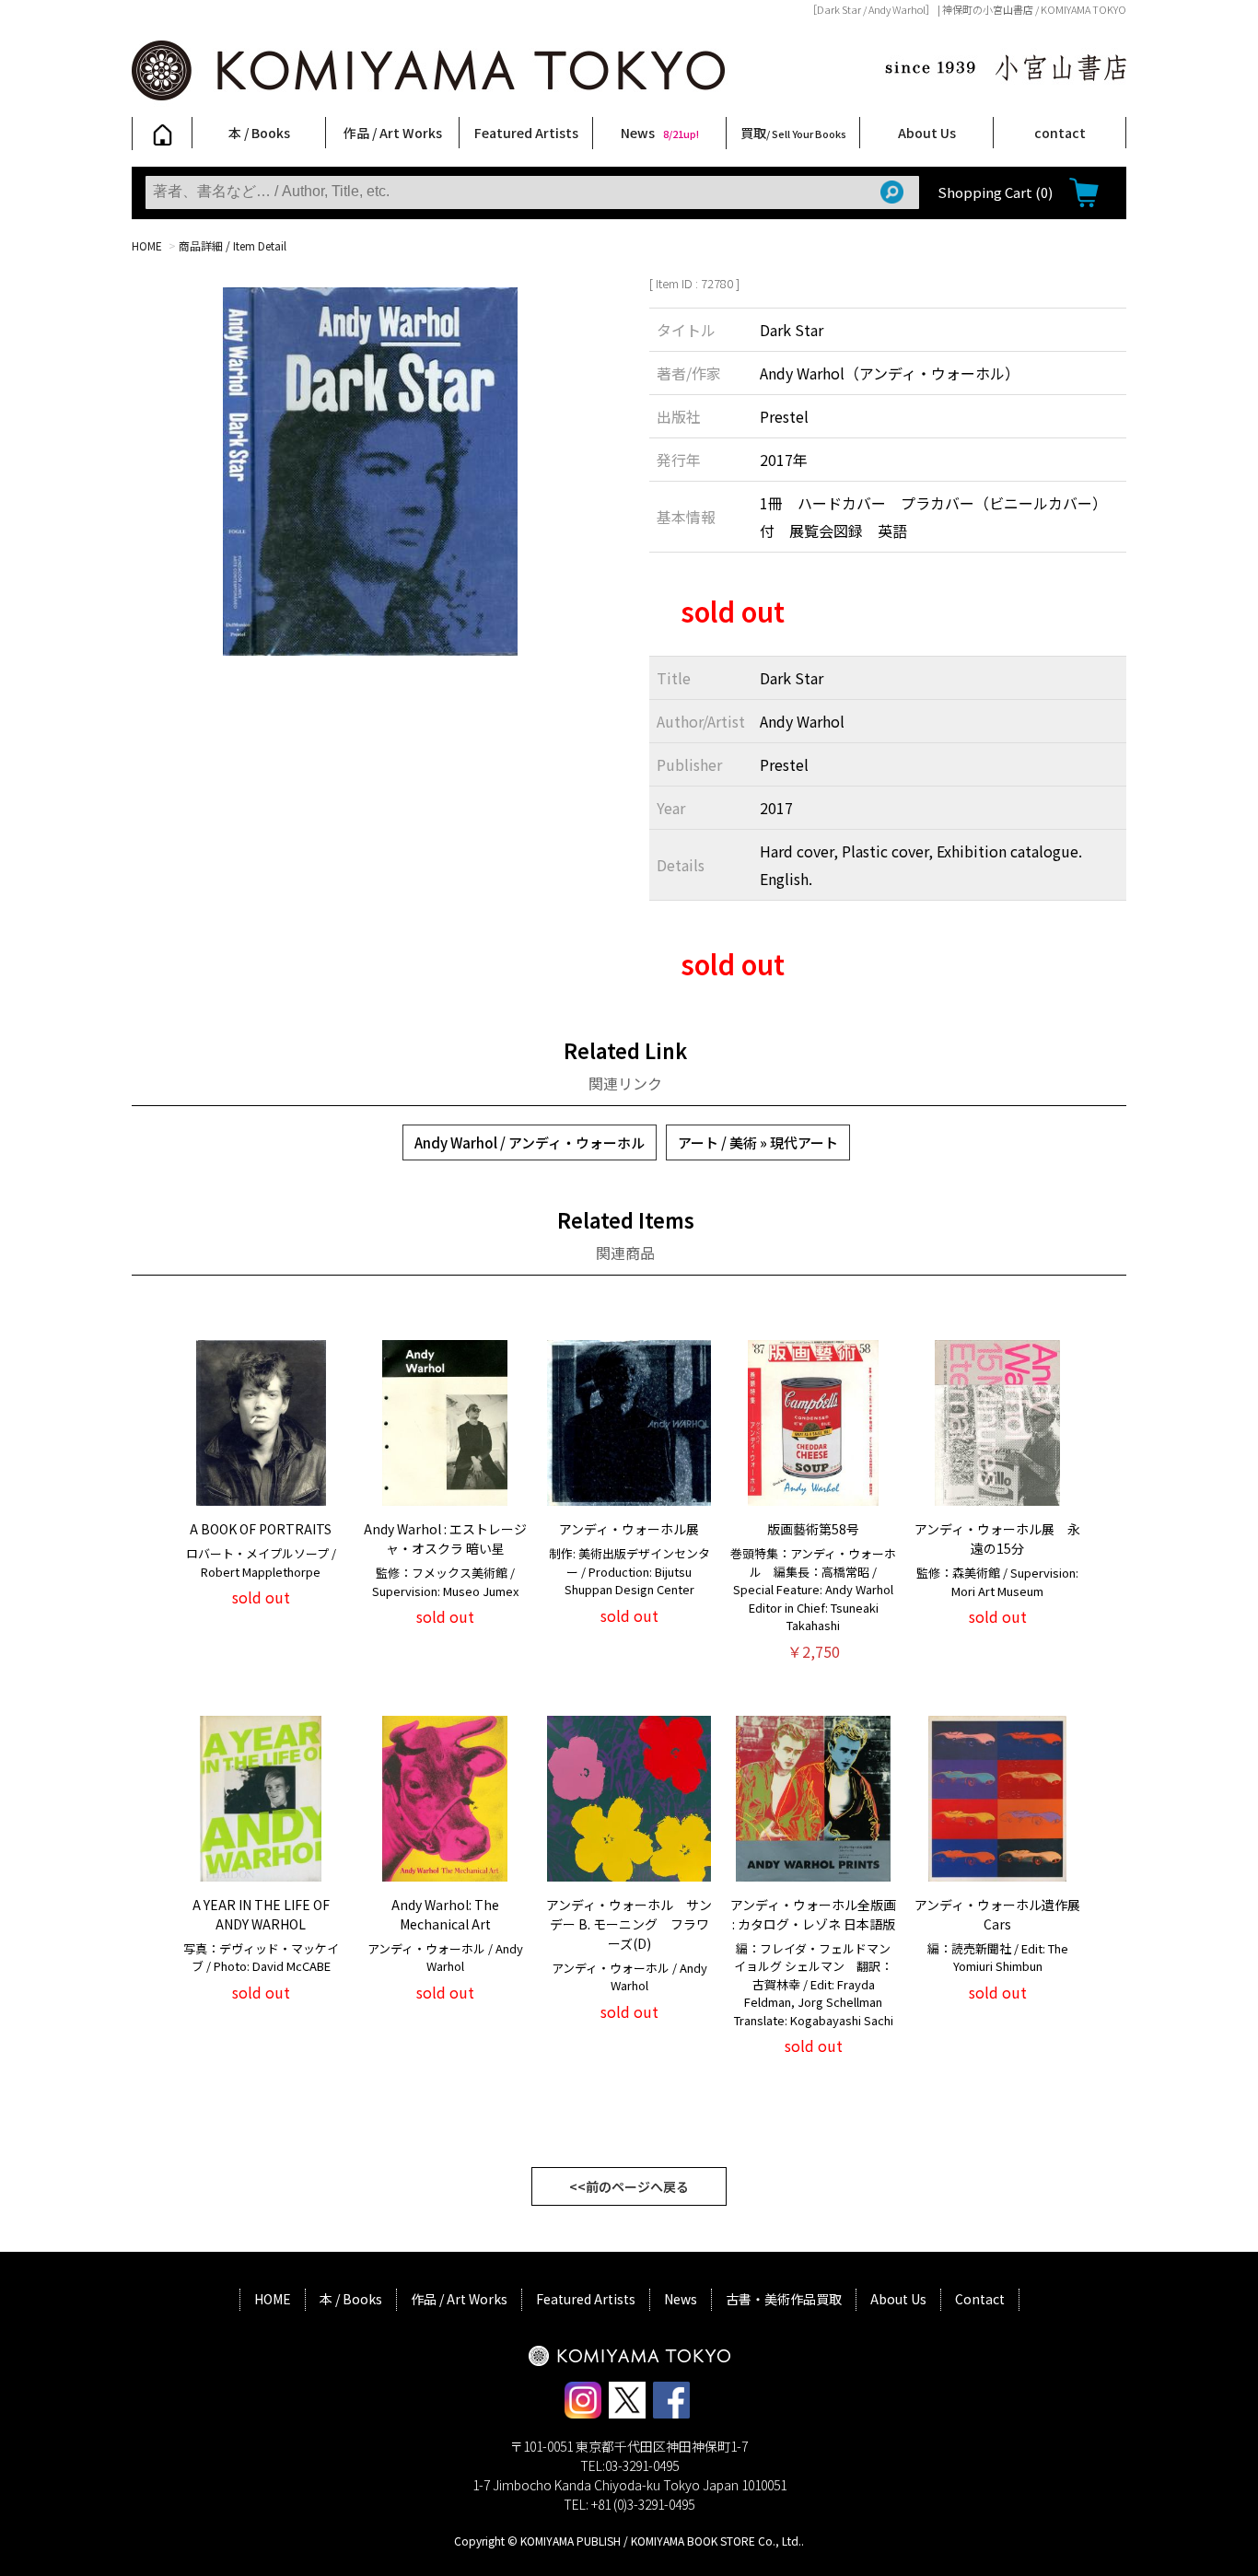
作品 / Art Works (393, 133)
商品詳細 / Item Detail (233, 245)
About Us (927, 133)
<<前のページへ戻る (629, 2186)
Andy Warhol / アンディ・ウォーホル (530, 1142)
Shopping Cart (995, 192)
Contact (980, 2299)
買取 (793, 133)
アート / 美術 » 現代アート (758, 1142)
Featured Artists (526, 133)
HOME (147, 245)
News (660, 133)
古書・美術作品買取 (784, 2299)
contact (1060, 133)
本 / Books (259, 133)
